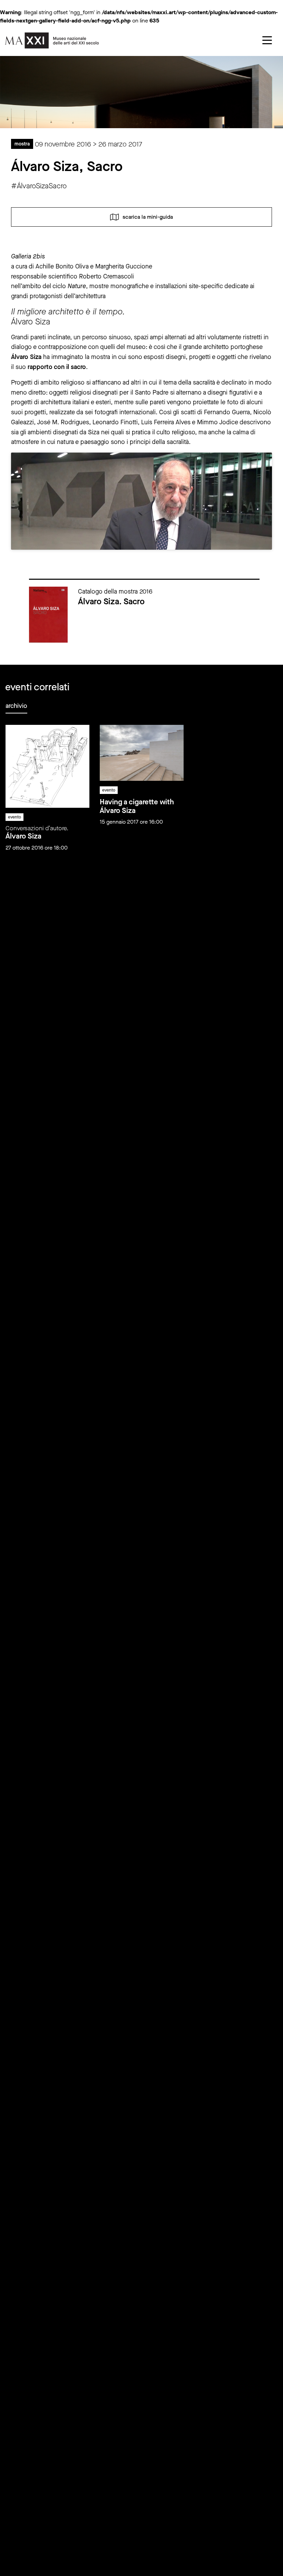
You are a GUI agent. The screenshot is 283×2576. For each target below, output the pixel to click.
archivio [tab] (16, 706)
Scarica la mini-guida (148, 216)
